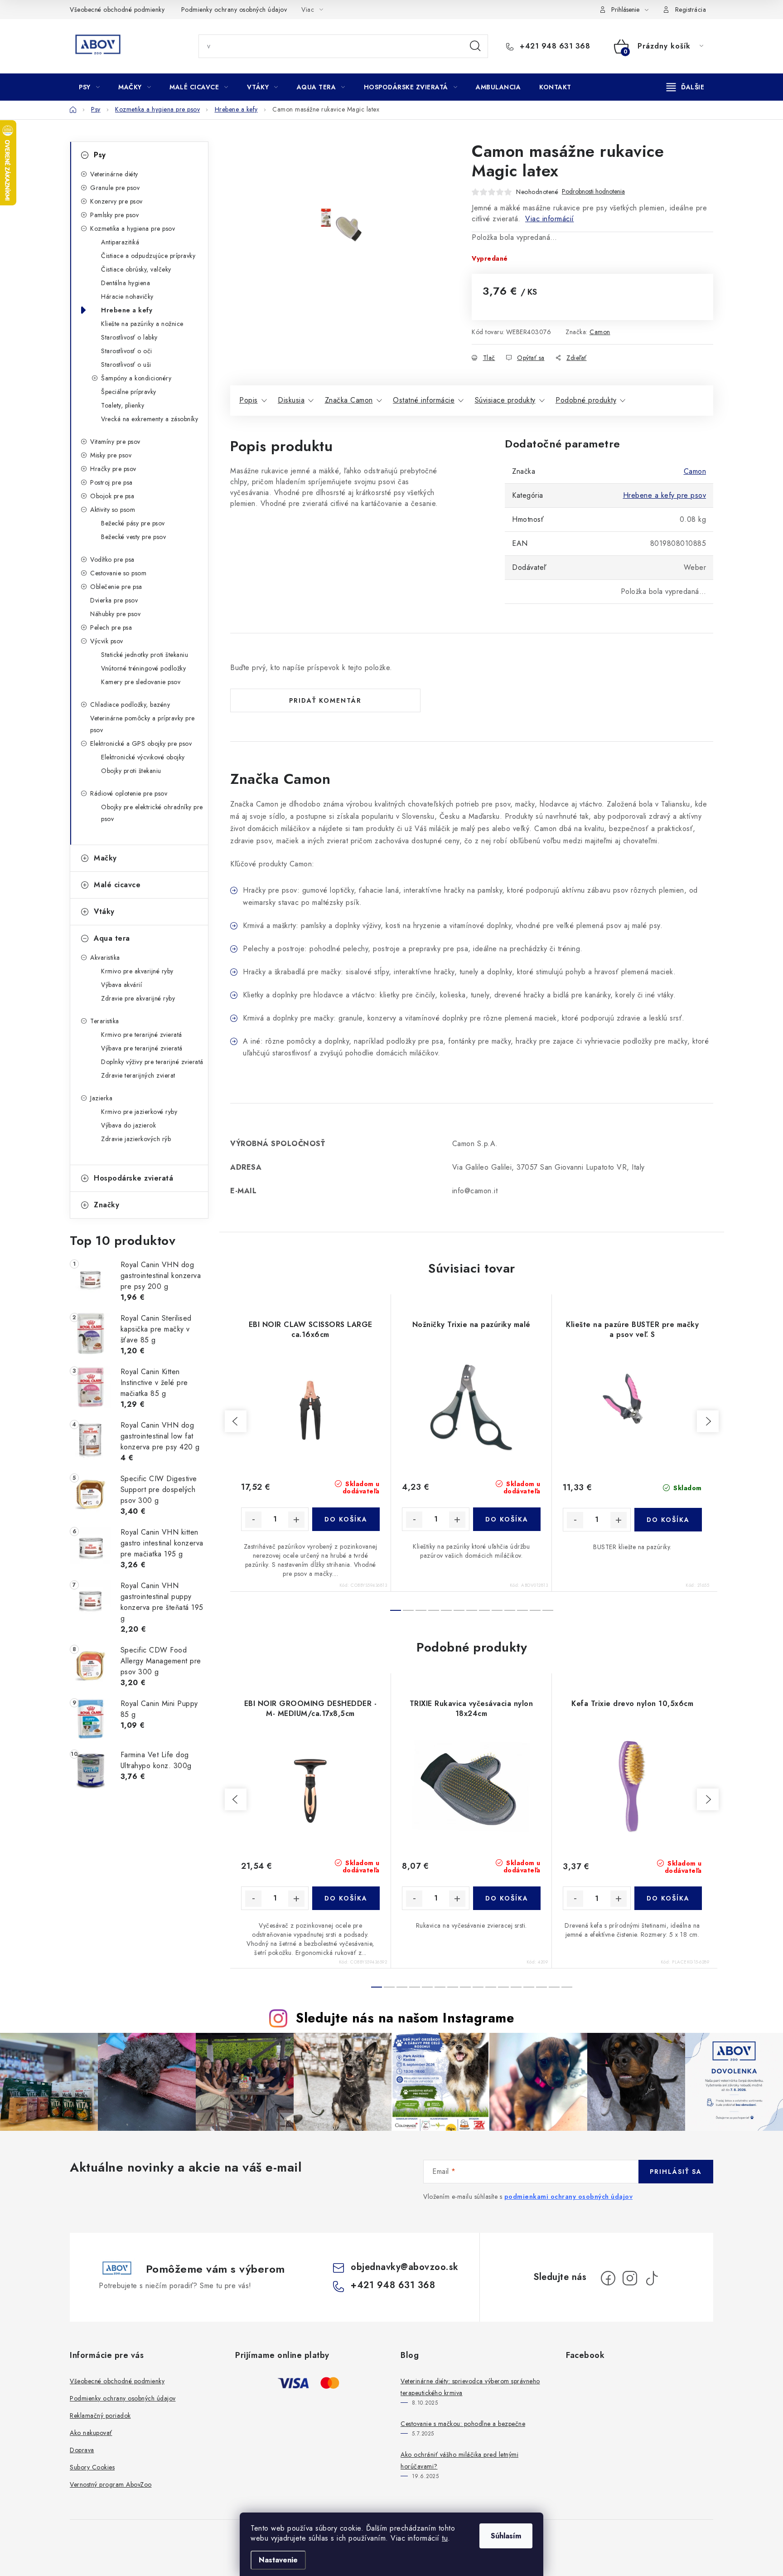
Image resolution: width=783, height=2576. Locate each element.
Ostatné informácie (424, 400)
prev (236, 1421)
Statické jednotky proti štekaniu (145, 655)
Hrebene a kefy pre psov (665, 495)
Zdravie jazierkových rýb (136, 1139)
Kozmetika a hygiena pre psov (133, 228)
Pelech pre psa (111, 627)
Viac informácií (550, 219)
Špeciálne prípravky (129, 392)
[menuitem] (89, 87)
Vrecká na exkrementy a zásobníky (150, 419)
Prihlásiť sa (676, 2172)
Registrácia (691, 10)
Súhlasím (506, 2536)
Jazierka (101, 1098)
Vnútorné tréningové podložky (143, 668)
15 (567, 1987)
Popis (249, 400)
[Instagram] (630, 2278)
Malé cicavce (117, 885)
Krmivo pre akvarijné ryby (137, 971)
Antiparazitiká (120, 242)
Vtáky (104, 911)
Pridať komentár (325, 700)
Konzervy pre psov (116, 201)
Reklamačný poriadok (100, 2416)
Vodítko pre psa (112, 559)
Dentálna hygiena (126, 283)
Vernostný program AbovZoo (111, 2484)
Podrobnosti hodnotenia (593, 192)
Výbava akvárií (121, 985)
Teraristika (105, 1021)
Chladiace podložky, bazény (130, 705)
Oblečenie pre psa (116, 587)
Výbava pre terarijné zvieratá (142, 1048)
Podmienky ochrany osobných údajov (234, 10)
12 (548, 1610)
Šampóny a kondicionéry (136, 378)
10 (522, 1610)
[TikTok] (652, 2278)
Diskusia (291, 400)
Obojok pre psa (112, 496)
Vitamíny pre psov (115, 442)
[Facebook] (608, 2278)
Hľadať (475, 46)
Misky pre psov (111, 455)
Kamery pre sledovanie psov (141, 682)
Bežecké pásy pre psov (133, 523)
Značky (106, 1205)
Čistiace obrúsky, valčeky (136, 269)
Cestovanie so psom (118, 573)
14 (554, 1987)
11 (535, 1610)
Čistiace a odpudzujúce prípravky (148, 256)
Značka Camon (349, 400)
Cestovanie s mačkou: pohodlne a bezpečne (463, 2424)
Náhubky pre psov (115, 614)
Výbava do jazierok (128, 1125)
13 (541, 1987)
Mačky (105, 858)
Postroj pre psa (111, 482)
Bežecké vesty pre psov (133, 537)
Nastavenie (278, 2560)
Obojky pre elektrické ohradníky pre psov (152, 813)
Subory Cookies (92, 2467)
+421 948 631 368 (554, 46)
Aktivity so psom (113, 510)
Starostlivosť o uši (126, 365)
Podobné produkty (586, 400)
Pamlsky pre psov (114, 215)
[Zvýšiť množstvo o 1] (296, 1520)
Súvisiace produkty (505, 400)
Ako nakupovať (91, 2433)
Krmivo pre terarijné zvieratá (142, 1035)
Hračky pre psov (113, 469)
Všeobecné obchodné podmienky (117, 10)
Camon (600, 332)
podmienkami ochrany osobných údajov (569, 2197)
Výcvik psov (107, 641)
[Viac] (686, 87)
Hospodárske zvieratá (133, 1178)
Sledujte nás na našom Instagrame (405, 2018)
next (708, 1421)
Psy (100, 155)
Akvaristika (105, 957)
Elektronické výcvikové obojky (143, 757)
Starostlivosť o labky (129, 337)
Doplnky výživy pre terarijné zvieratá (152, 1062)
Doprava (82, 2450)
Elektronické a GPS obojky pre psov (141, 744)
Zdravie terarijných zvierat (138, 1075)
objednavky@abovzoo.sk (405, 2267)
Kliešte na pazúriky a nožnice (142, 324)
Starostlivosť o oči (127, 351)
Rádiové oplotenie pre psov (129, 793)
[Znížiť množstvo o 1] (253, 1520)
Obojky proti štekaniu (131, 771)
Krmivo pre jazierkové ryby (139, 1112)
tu (445, 2538)
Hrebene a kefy (127, 310)
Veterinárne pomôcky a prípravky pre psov (143, 724)
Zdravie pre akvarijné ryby (138, 998)
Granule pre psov (115, 188)
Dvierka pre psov (114, 600)
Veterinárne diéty (114, 174)
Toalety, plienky (123, 405)
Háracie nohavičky (127, 296)
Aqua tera (112, 938)
